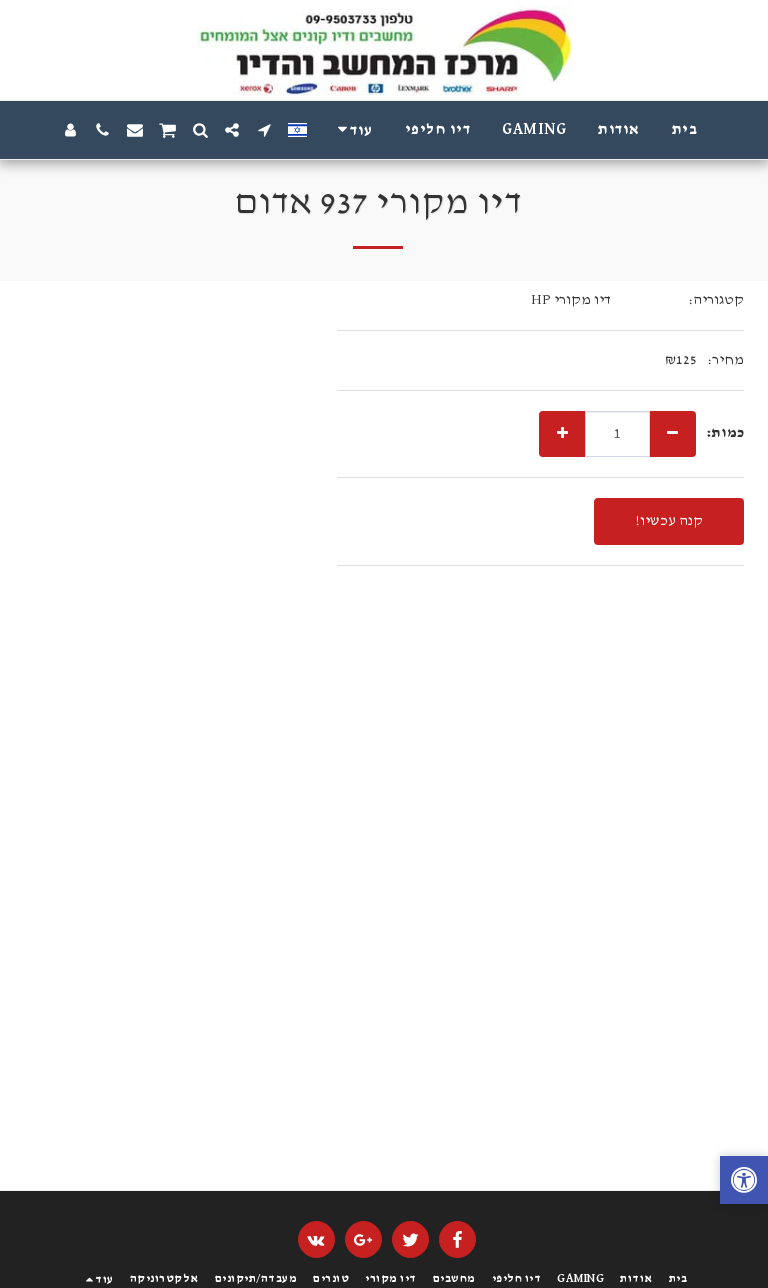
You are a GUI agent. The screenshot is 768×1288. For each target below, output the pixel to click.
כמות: (725, 432)
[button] (264, 130)
